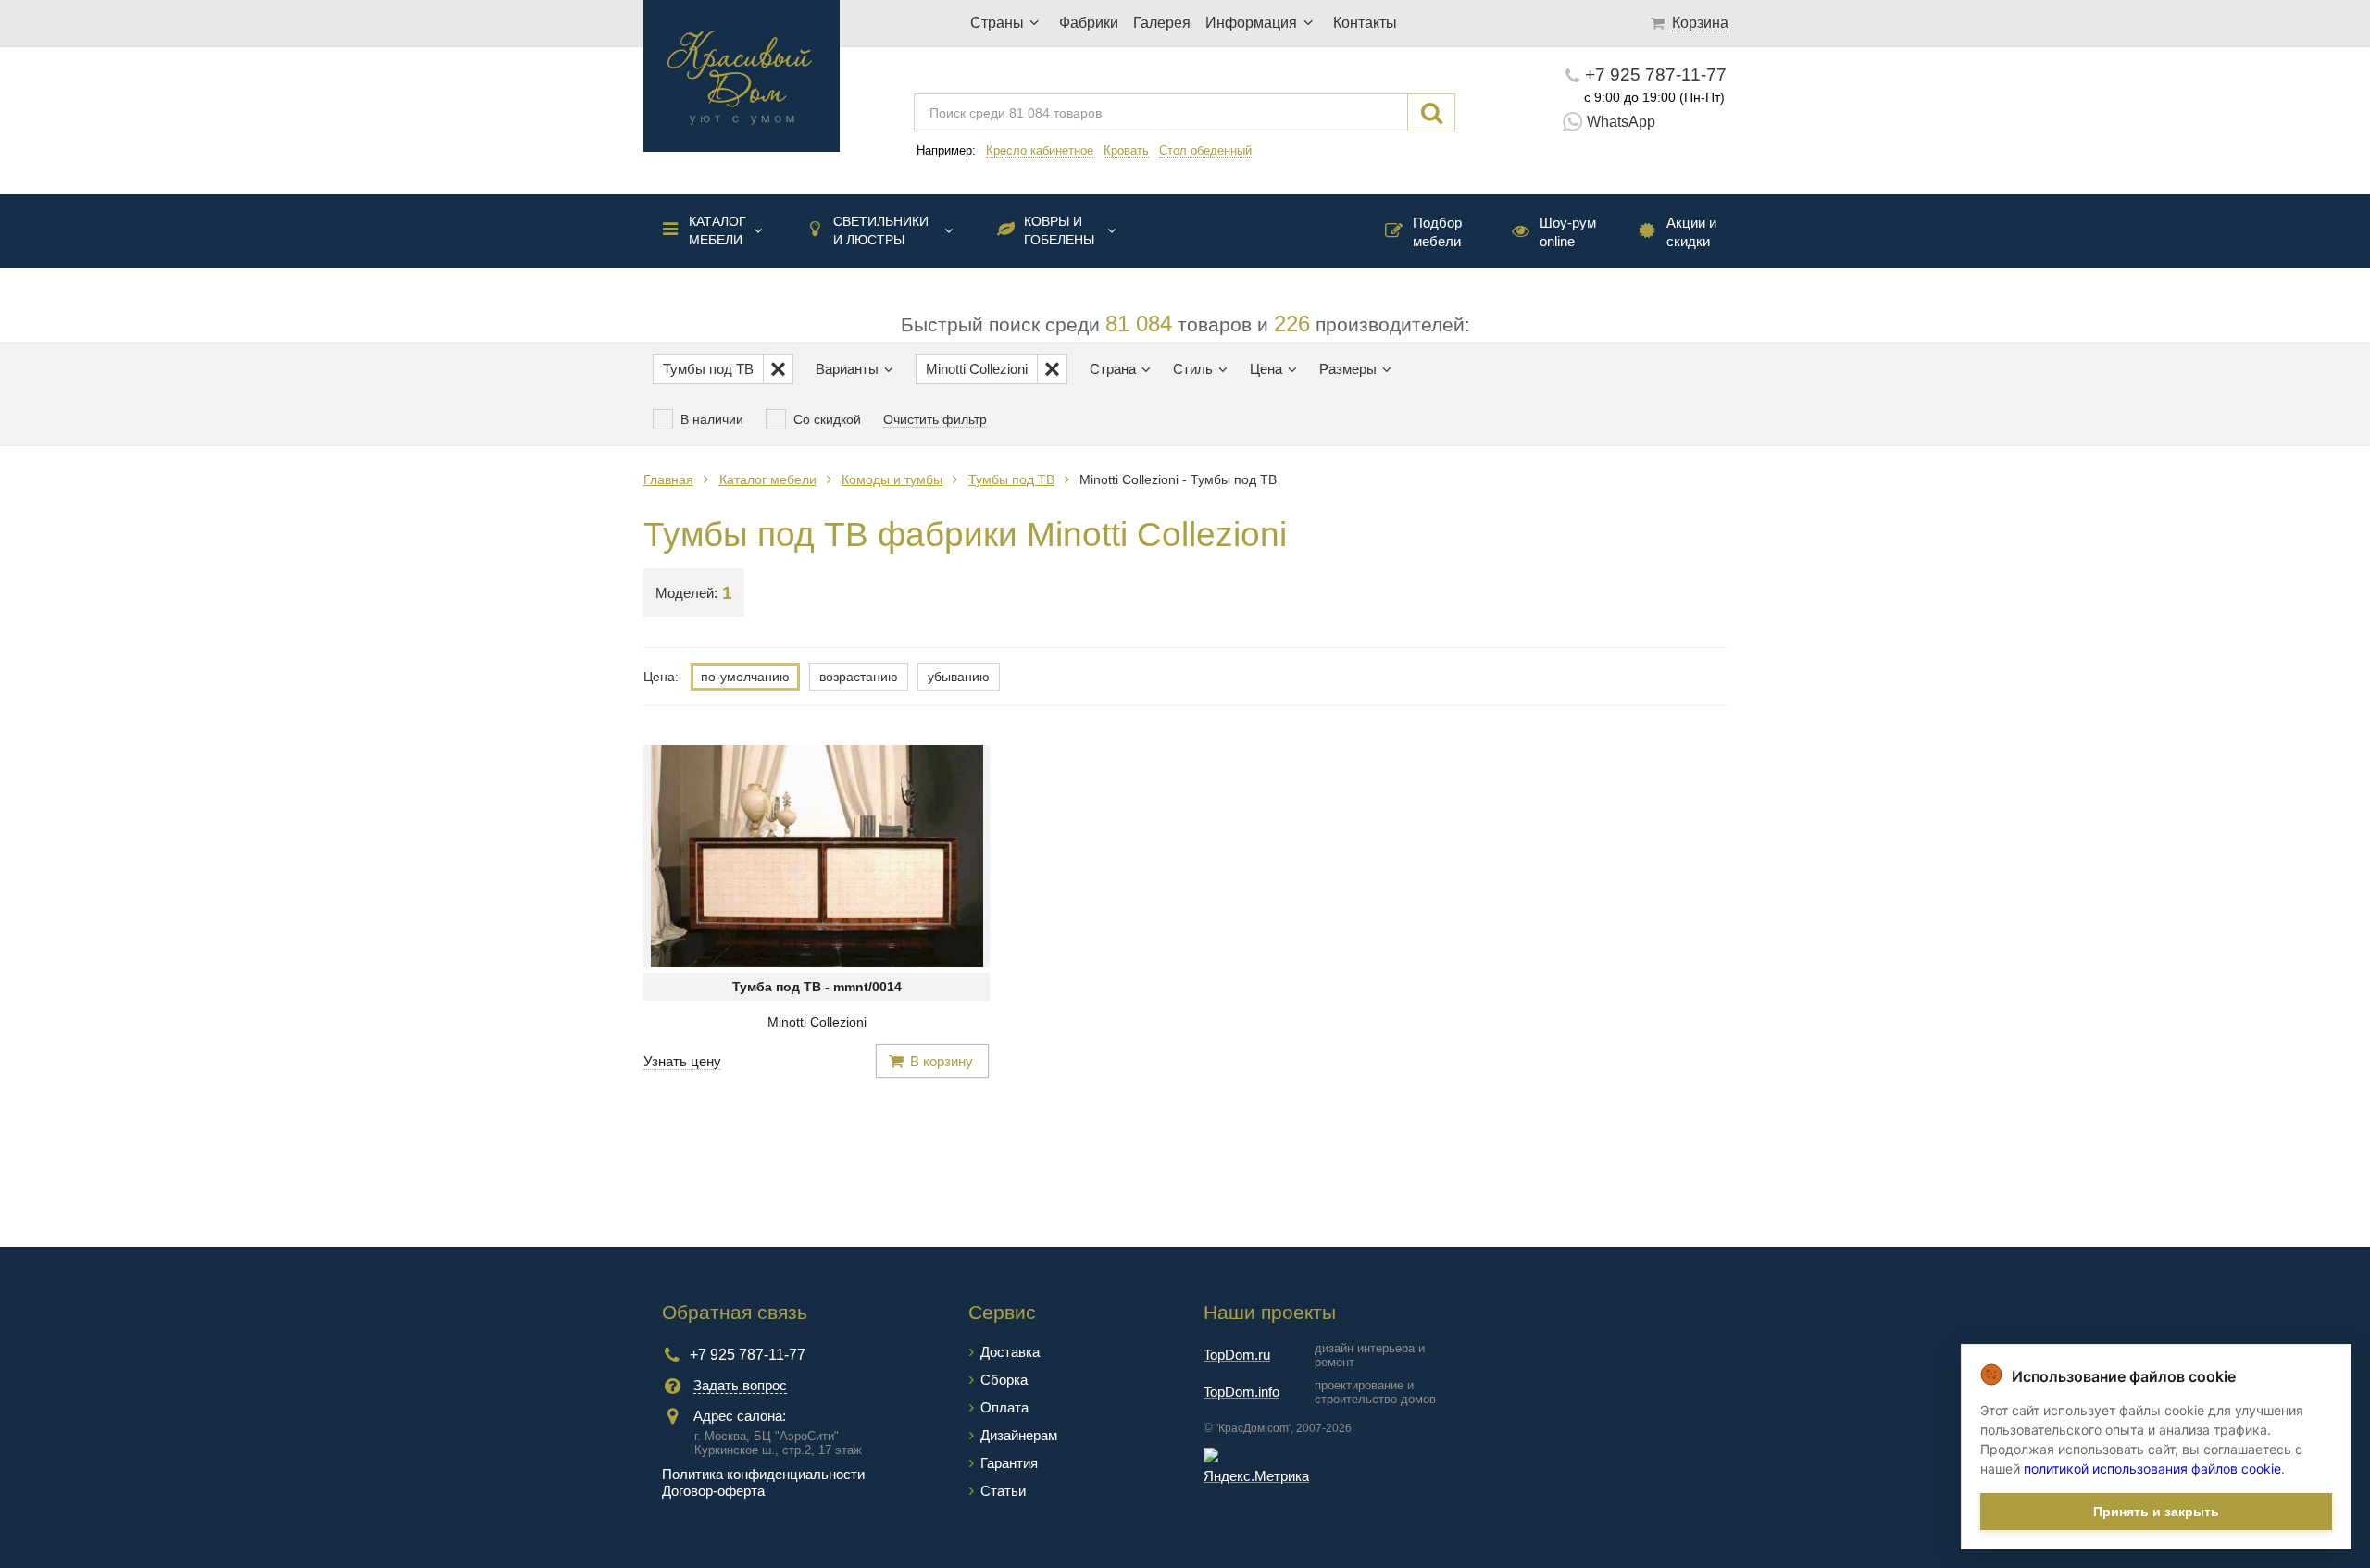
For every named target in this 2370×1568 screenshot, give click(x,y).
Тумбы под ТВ (1011, 479)
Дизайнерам (1019, 1435)
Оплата (1004, 1407)
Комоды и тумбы (892, 479)
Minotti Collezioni (817, 1022)
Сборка (1004, 1380)
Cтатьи (1003, 1491)
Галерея (1162, 23)
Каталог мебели (717, 230)
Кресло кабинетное (1040, 150)
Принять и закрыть (2156, 1512)
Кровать (1126, 150)
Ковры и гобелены (1059, 230)
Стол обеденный (1205, 150)
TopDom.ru (1237, 1355)
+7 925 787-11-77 (1656, 75)
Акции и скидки (1691, 232)
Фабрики (1089, 23)
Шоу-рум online (1568, 232)
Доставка (1010, 1352)
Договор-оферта (713, 1491)
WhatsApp (1621, 122)
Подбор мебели (1437, 232)
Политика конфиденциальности (763, 1474)
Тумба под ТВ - (817, 987)
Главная (668, 479)
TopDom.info (1241, 1392)
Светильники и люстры (881, 230)
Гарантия (1009, 1463)
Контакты (1365, 23)
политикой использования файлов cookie (2152, 1468)
